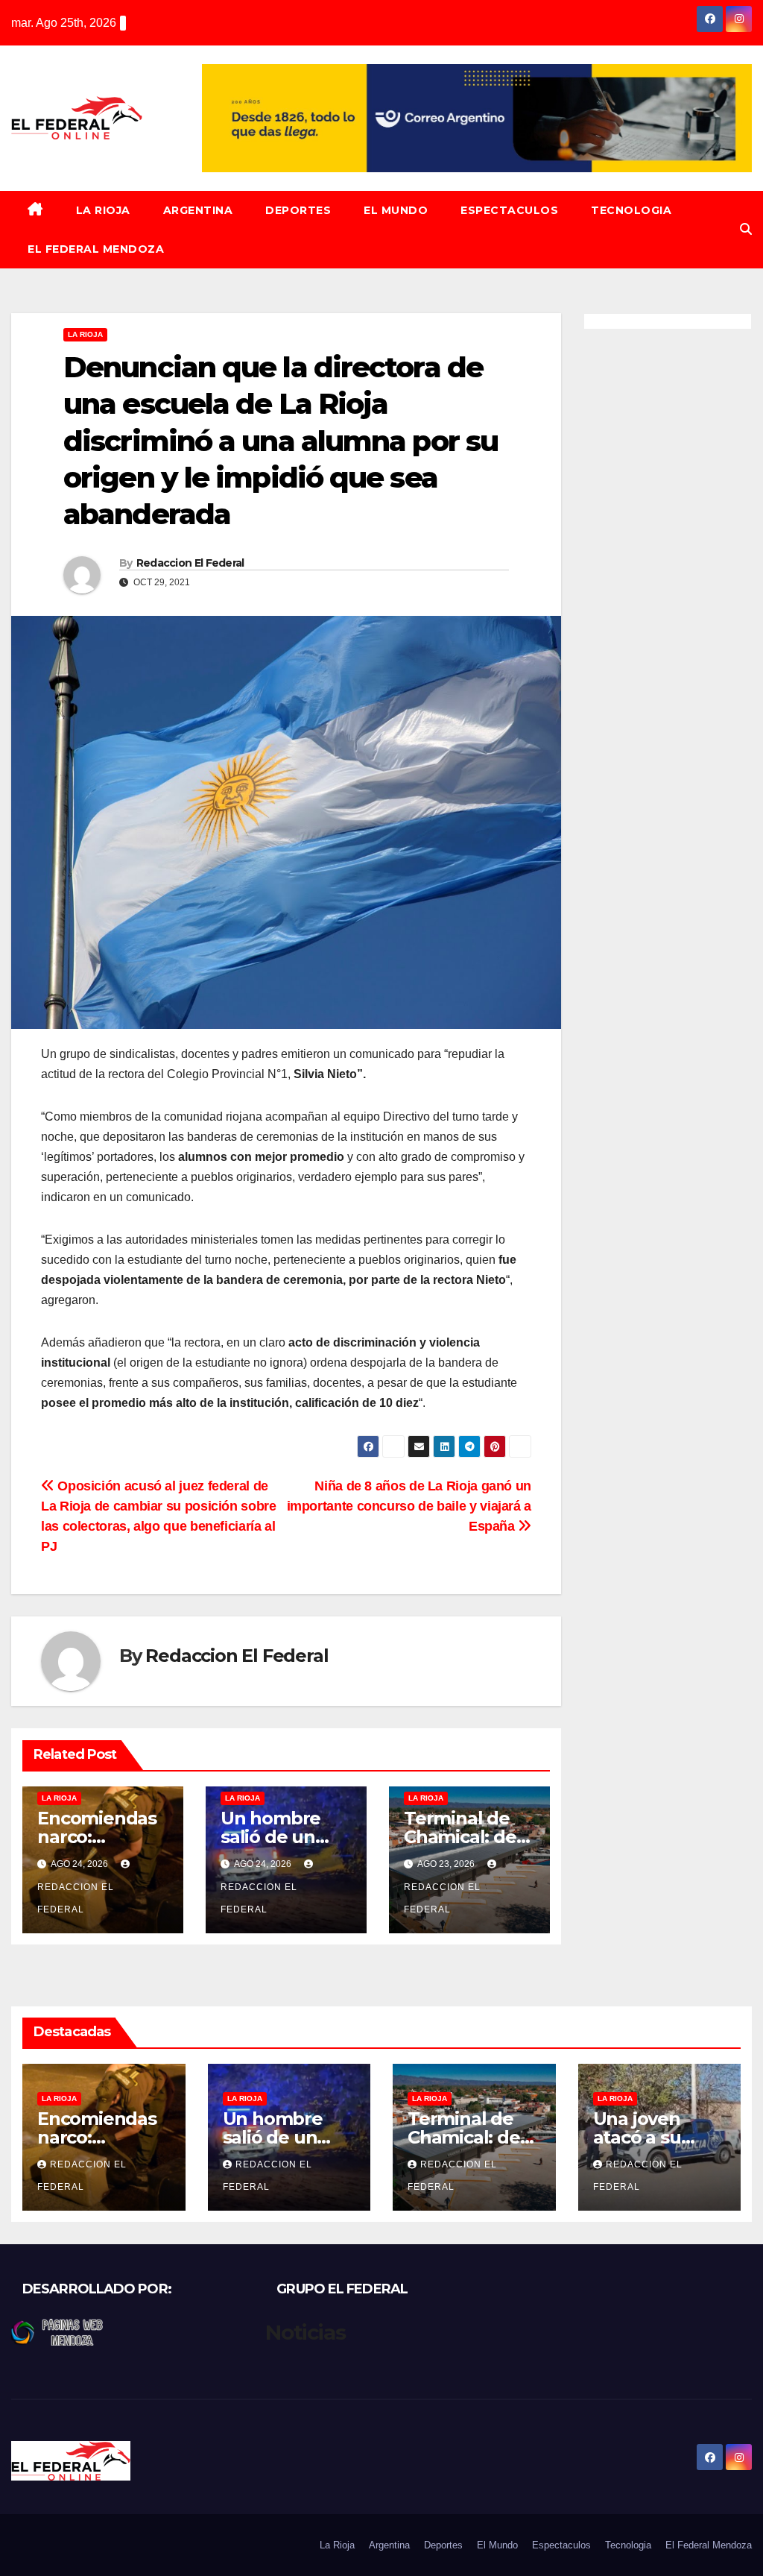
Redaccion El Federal (190, 563)
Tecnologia (631, 210)
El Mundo (396, 210)
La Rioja (103, 210)
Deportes (298, 210)
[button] (746, 229)
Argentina (198, 210)
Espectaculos (509, 210)
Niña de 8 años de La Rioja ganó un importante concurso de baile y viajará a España (409, 1506)
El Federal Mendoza (96, 249)
